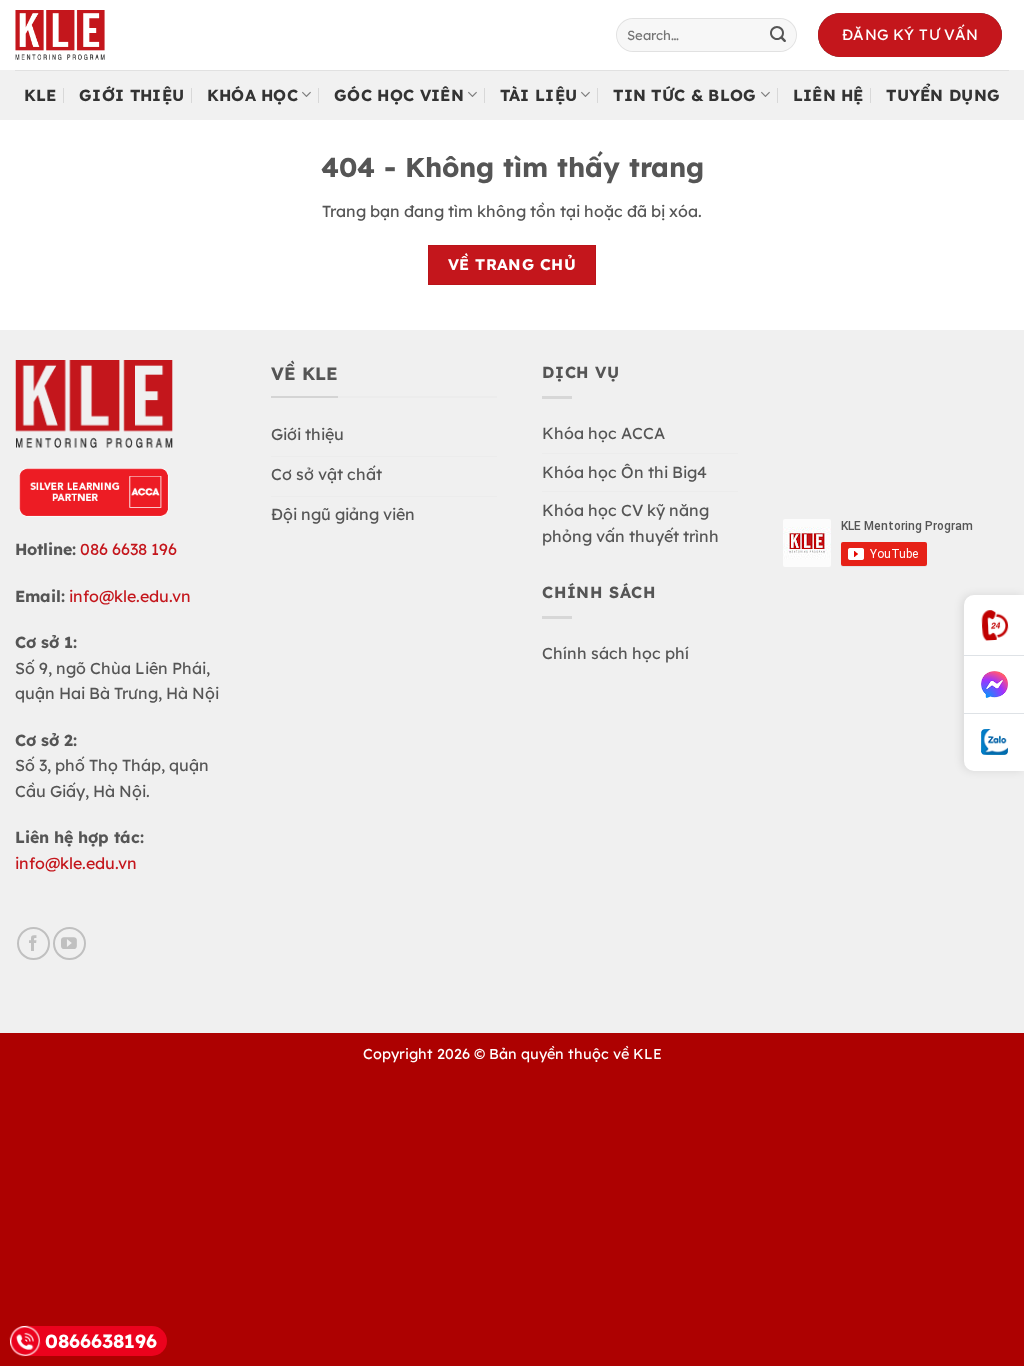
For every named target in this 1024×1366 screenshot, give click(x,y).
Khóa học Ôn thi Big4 (624, 472)
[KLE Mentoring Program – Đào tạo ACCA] (80, 35)
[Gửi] (778, 35)
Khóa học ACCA (603, 433)
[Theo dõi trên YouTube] (69, 943)
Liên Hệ (828, 95)
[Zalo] (994, 742)
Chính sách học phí (615, 653)
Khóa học (253, 95)
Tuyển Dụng (943, 95)
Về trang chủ (512, 264)
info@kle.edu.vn (130, 596)
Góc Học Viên (399, 95)
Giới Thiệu (131, 95)
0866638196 (101, 1341)
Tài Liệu (539, 95)
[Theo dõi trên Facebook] (33, 943)
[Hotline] (994, 625)
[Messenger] (994, 685)
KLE (40, 95)
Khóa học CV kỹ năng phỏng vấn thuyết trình (630, 523)
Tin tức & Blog (684, 95)
